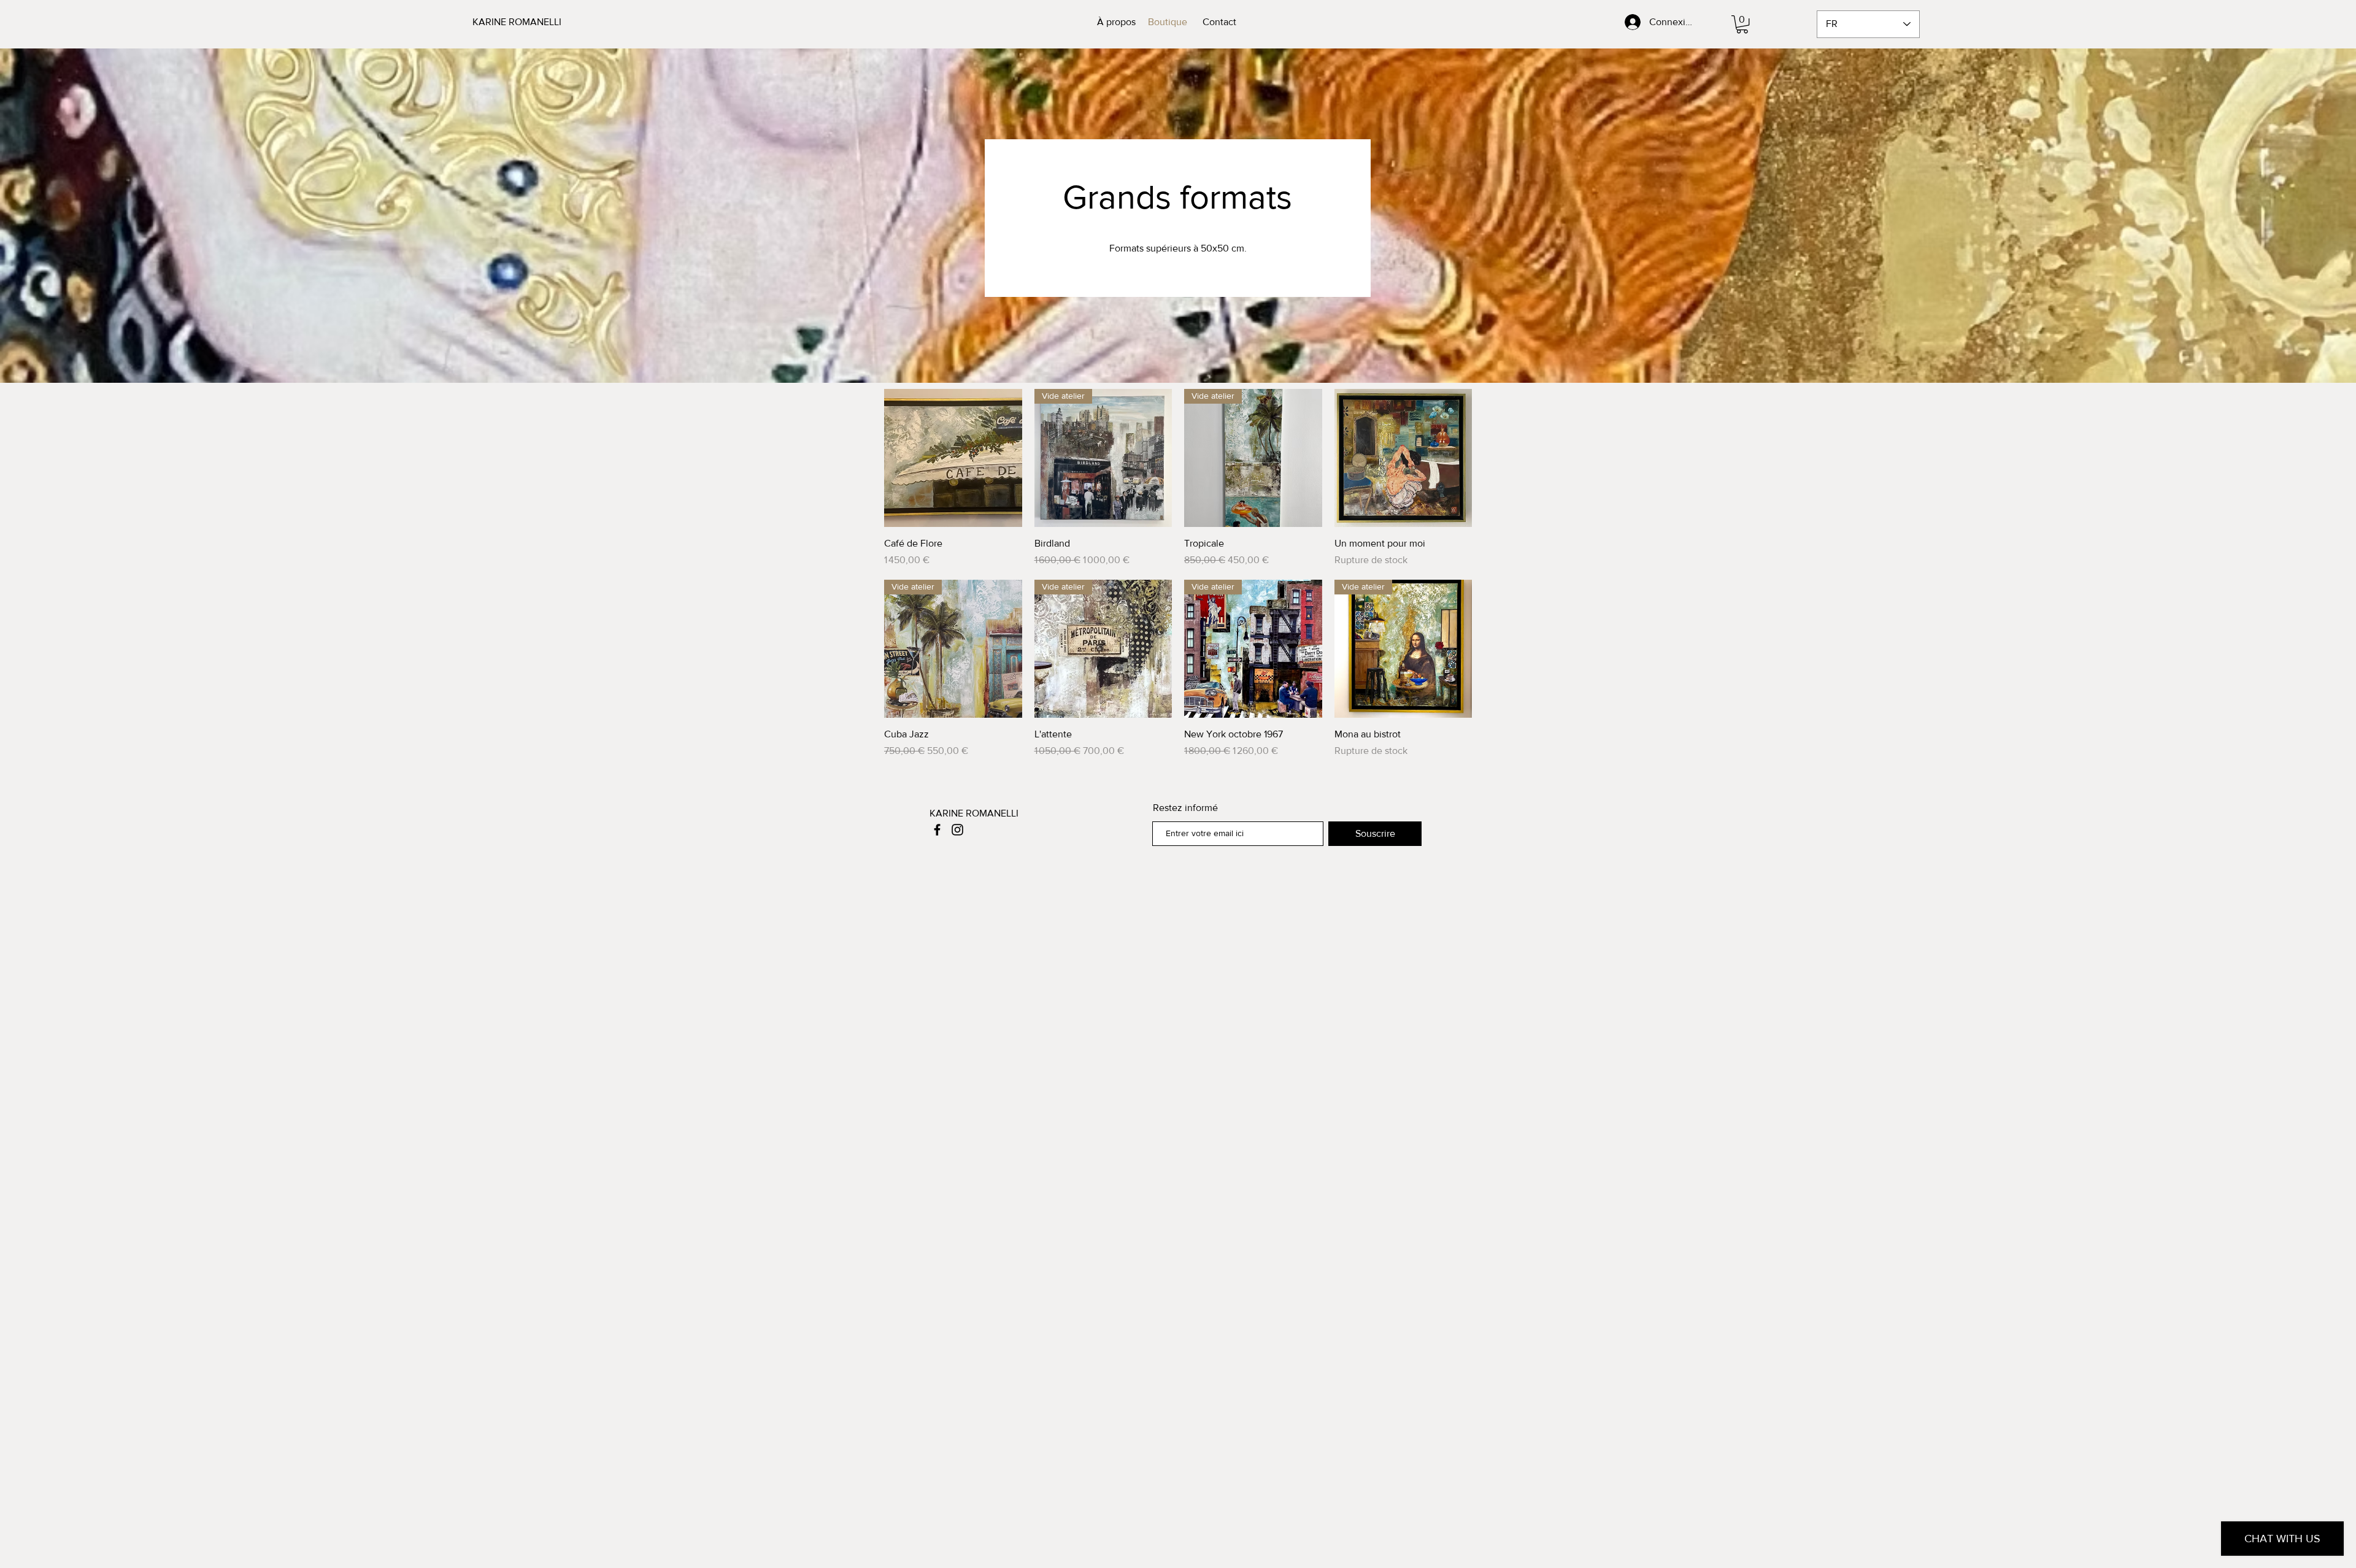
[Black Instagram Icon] (957, 830)
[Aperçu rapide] (953, 458)
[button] (1742, 24)
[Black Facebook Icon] (937, 830)
